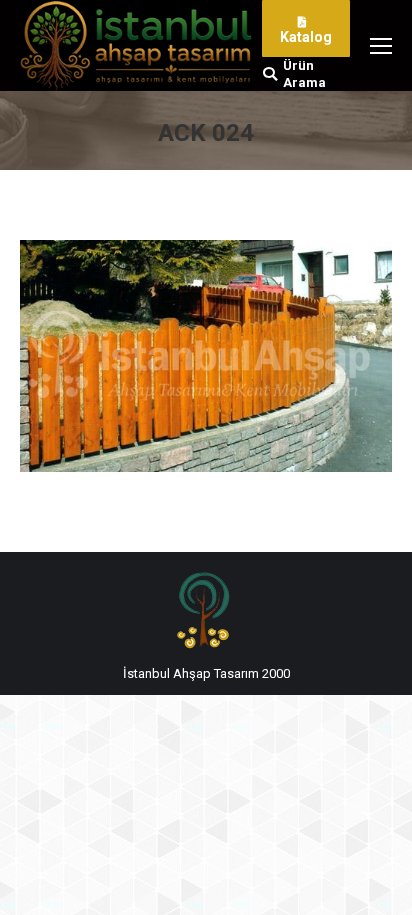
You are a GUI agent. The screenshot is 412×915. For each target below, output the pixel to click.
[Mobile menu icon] (381, 46)
